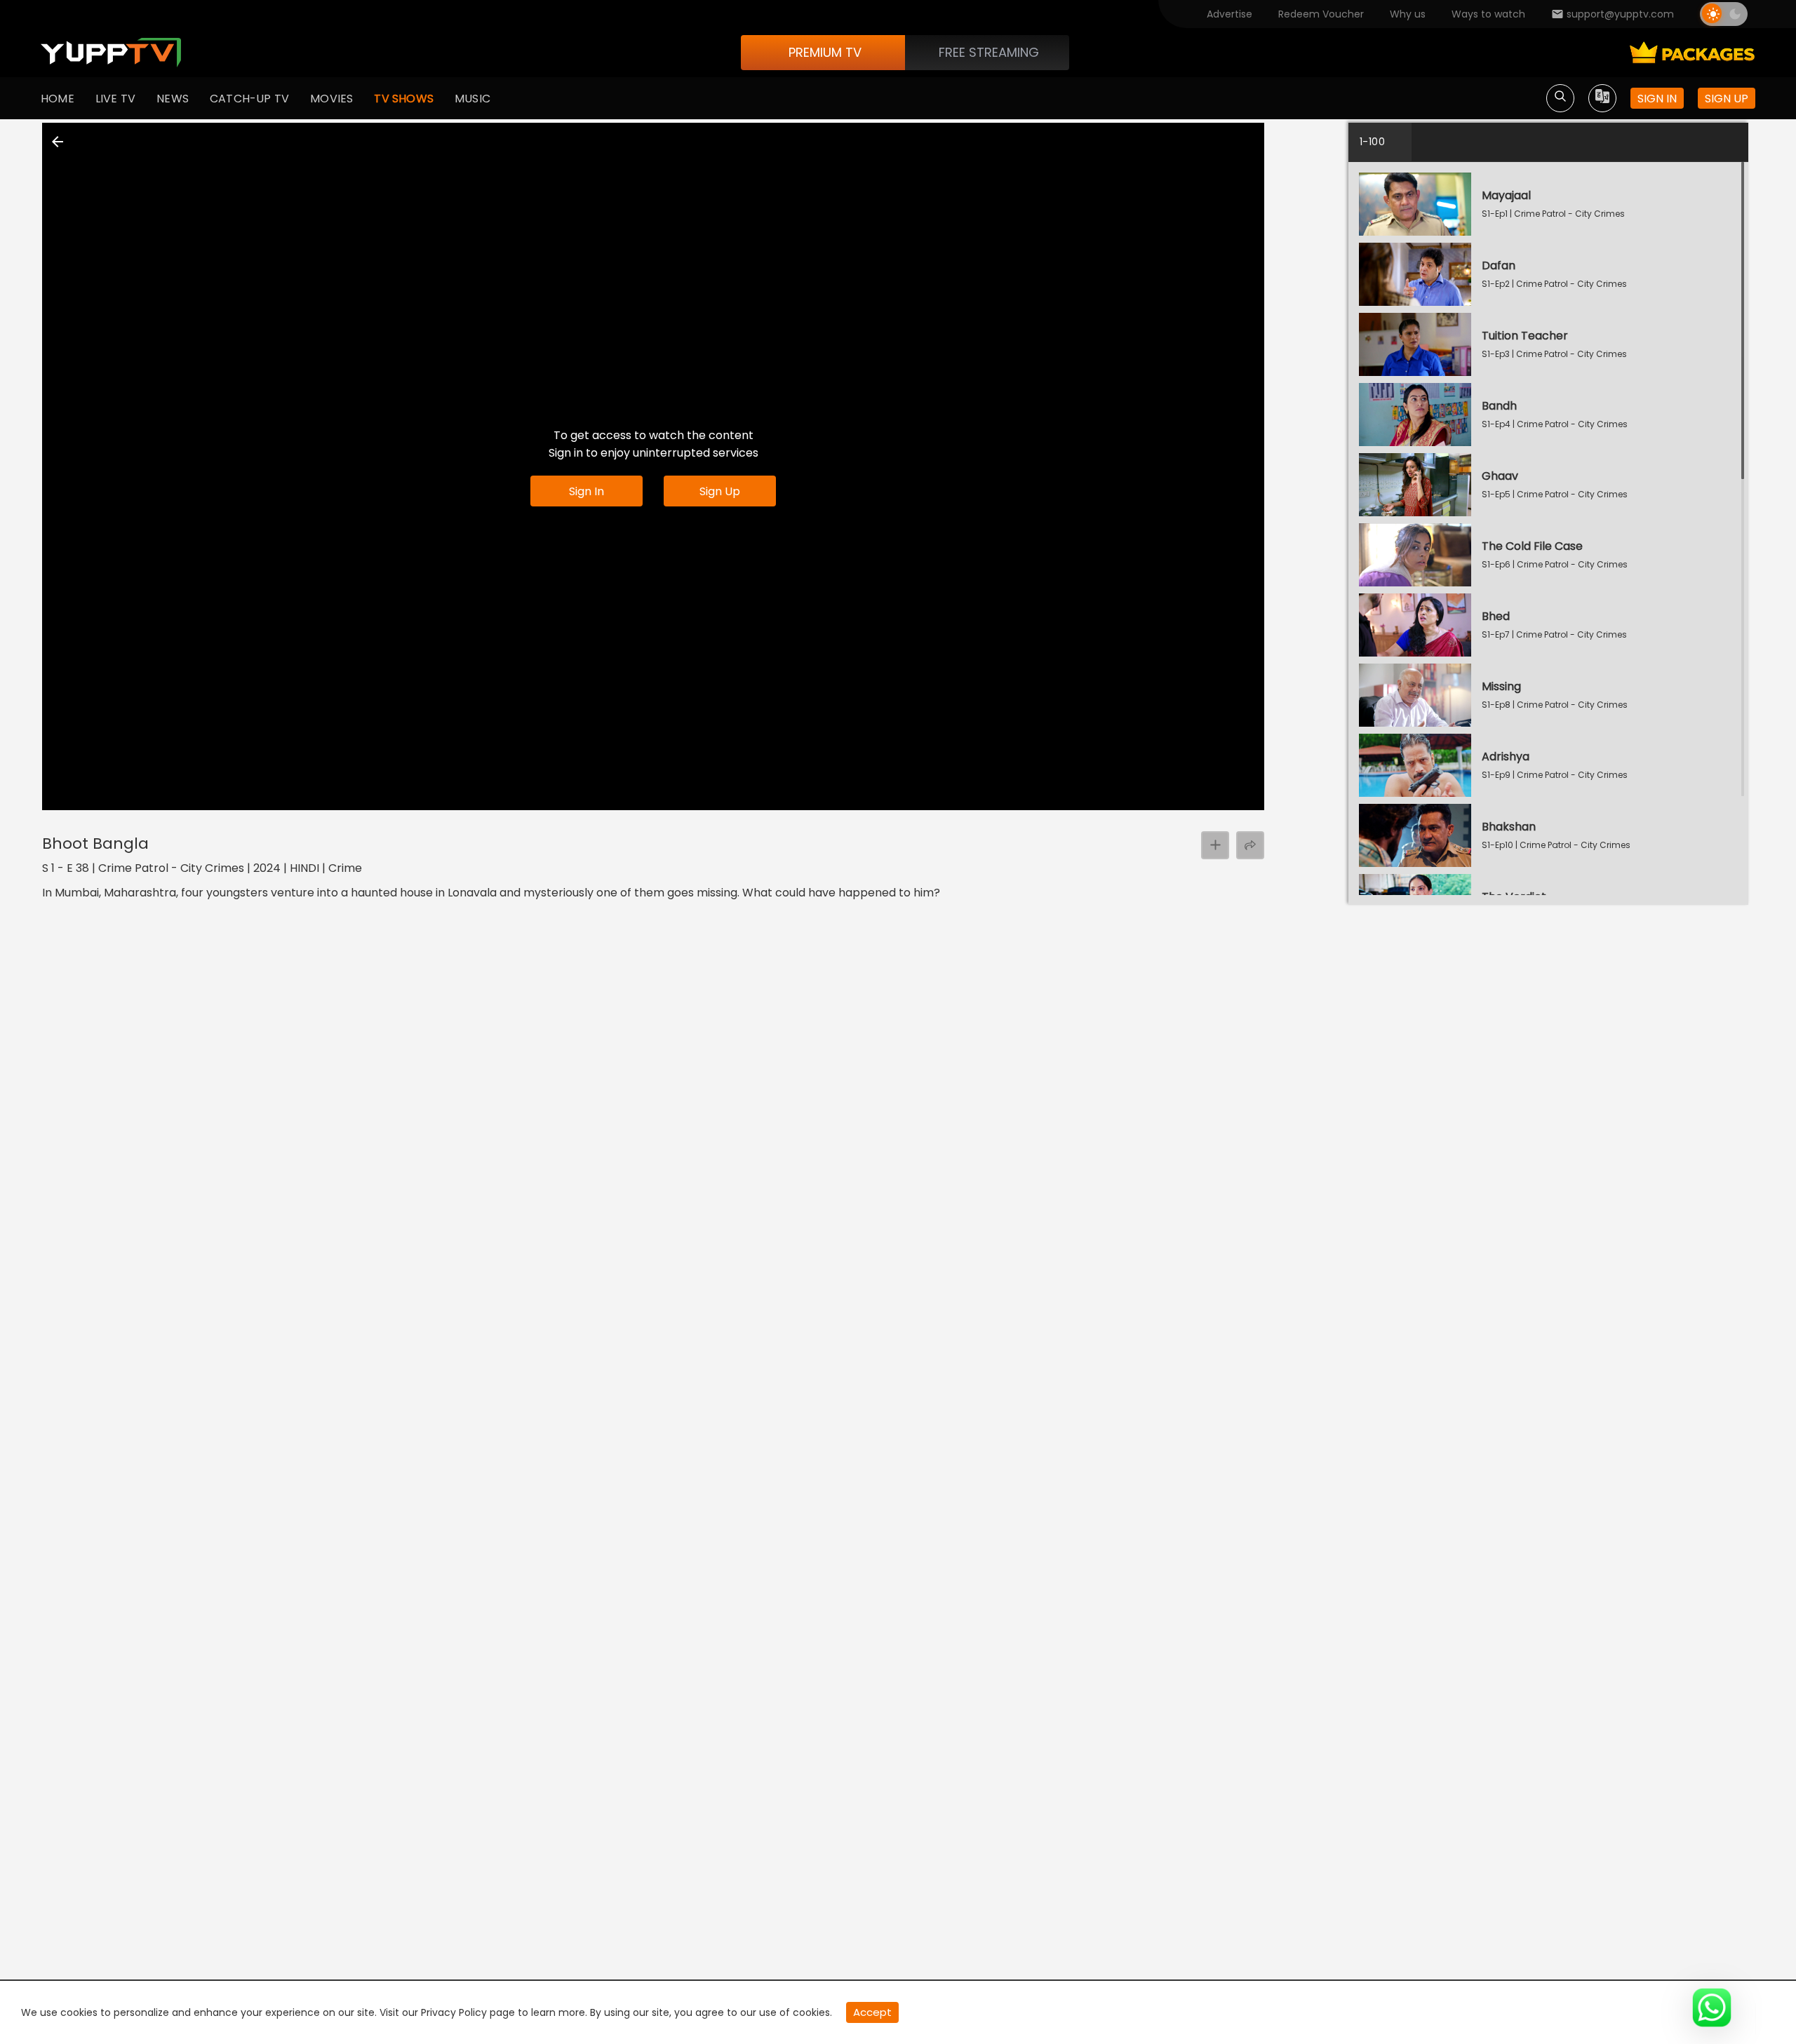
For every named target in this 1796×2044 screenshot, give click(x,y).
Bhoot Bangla (95, 843)
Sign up (1727, 99)
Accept (872, 2012)
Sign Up (720, 491)
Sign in (1657, 99)
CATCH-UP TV (249, 99)
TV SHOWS (404, 99)
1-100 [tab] (1372, 142)
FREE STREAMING (989, 52)
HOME (58, 99)
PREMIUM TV (825, 52)
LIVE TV (115, 99)
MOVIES (331, 99)
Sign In (587, 491)
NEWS (173, 99)
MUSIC (473, 99)
